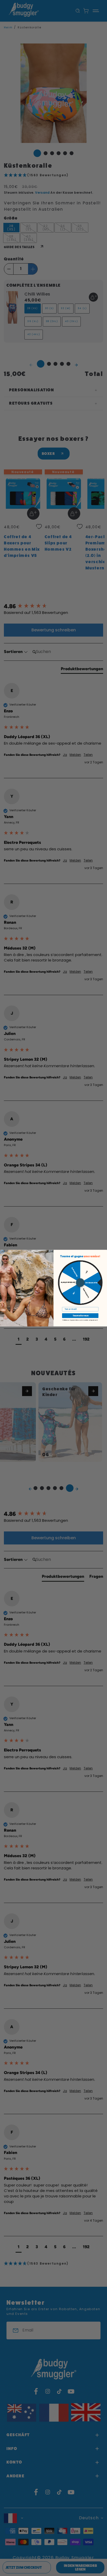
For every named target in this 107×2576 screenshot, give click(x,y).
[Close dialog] (2, 1252)
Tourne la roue (80, 1316)
